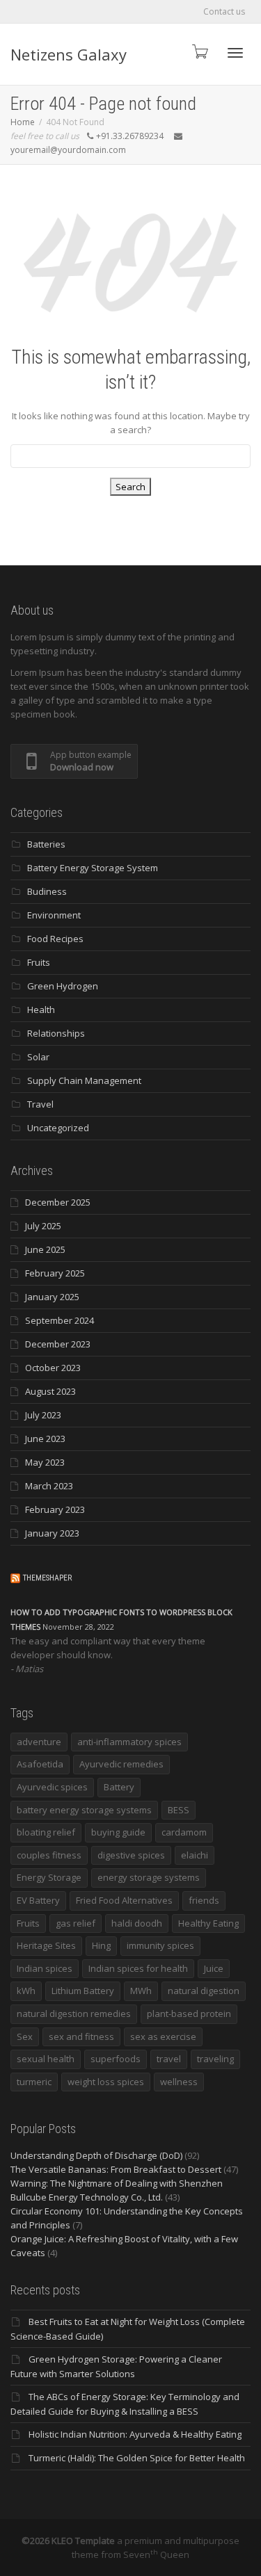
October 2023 (53, 1368)
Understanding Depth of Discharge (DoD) (96, 2155)
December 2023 (58, 1344)
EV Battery (38, 1900)
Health (41, 1010)
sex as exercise (163, 2036)
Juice (214, 1968)
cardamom (184, 1832)
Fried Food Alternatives (124, 1900)
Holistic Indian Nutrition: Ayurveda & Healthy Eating (135, 2434)
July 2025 (43, 1226)
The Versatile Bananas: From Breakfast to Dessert (116, 2169)
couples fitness (49, 1855)
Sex (25, 2036)
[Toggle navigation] (235, 53)
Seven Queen (156, 2554)
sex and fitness (81, 2036)
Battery (119, 1787)
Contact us (224, 11)
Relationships (56, 1033)
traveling (215, 2059)
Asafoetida (40, 1764)
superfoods (116, 2059)
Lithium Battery (83, 1991)
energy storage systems (149, 1877)
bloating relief (46, 1832)
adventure (39, 1742)
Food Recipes (55, 939)
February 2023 (55, 1509)
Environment (54, 915)
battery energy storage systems (84, 1810)
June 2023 (45, 1439)
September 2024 (60, 1320)
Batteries (46, 844)
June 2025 (45, 1249)
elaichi (195, 1855)
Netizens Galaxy (69, 54)
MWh (141, 1991)
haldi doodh (137, 1923)
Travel (40, 1104)
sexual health (46, 2059)
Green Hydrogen (63, 986)
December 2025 (58, 1202)
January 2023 (52, 1533)
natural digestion (204, 1991)
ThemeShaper (48, 1578)
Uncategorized (58, 1128)
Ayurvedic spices (52, 1787)
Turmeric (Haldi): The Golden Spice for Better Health (137, 2458)
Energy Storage (49, 1877)
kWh (26, 1991)
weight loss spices (106, 2082)
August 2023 (50, 1391)
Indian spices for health (138, 1968)
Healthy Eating (208, 1923)
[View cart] (199, 51)
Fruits (39, 962)
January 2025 (52, 1297)
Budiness (47, 891)
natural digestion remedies (74, 2014)
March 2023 (49, 1486)
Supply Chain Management (84, 1080)
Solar (38, 1057)
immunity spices (160, 1945)
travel (169, 2059)
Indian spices (45, 1968)
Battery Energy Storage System (93, 868)
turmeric (34, 2082)
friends (204, 1900)
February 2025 (55, 1273)
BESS (179, 1810)
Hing (101, 1945)
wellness (179, 2082)
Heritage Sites (46, 1945)
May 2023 (45, 1462)
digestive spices (131, 1855)
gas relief (76, 1923)
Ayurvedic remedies (121, 1764)
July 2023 (43, 1415)
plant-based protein (189, 2014)
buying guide (118, 1832)
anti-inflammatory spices (129, 1742)
